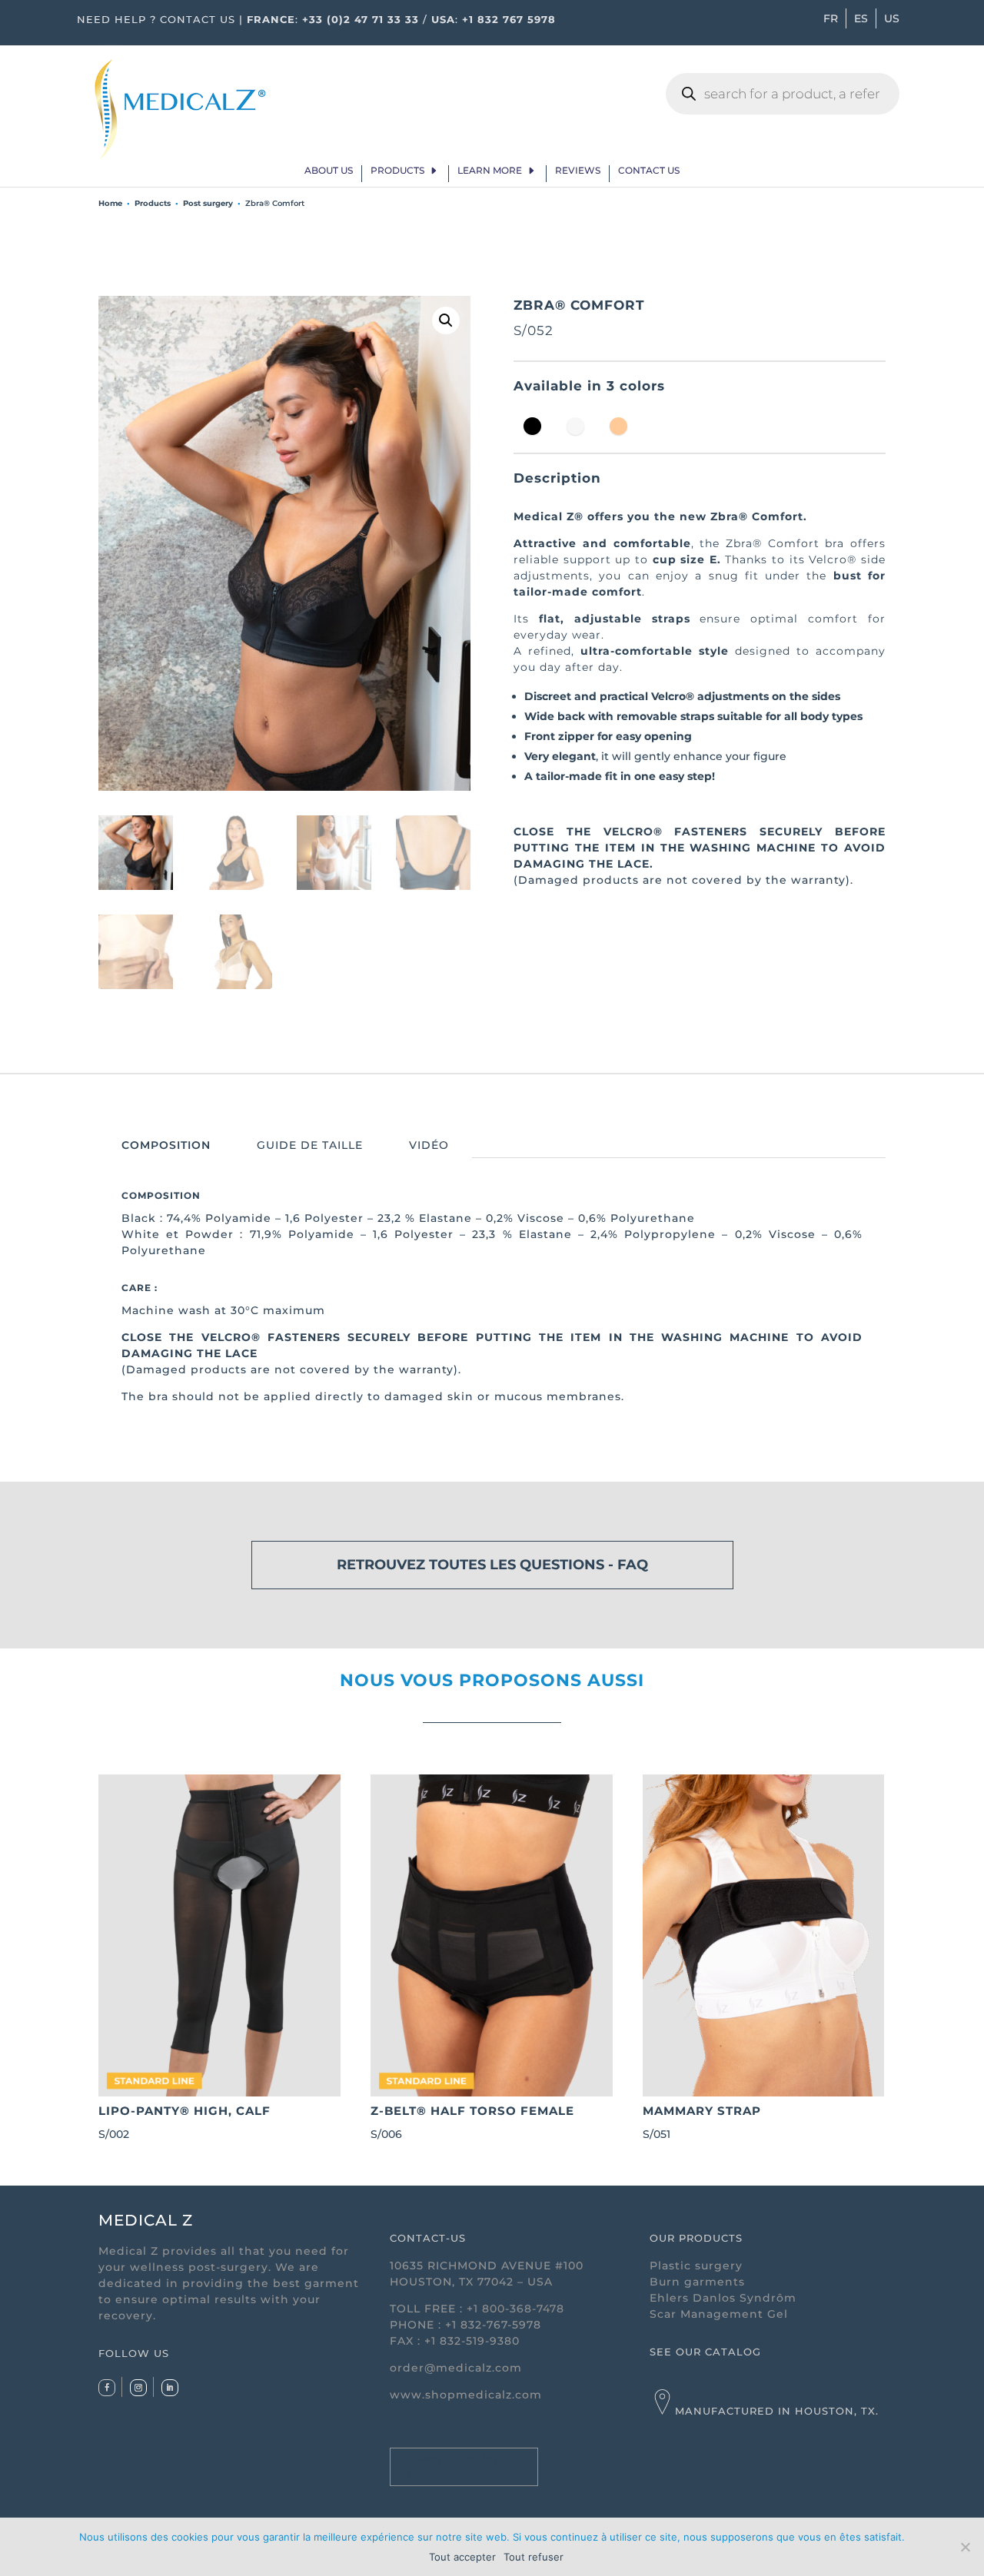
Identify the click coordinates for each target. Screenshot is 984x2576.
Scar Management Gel (719, 2314)
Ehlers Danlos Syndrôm (723, 2298)
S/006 (472, 2122)
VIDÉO (429, 1145)
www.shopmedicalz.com (466, 2395)
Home (110, 203)
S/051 (702, 2122)
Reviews (578, 171)
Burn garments (697, 2282)
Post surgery (208, 203)
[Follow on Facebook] (107, 2388)
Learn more (490, 171)
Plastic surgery (696, 2266)
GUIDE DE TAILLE (310, 1145)
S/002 (184, 2122)
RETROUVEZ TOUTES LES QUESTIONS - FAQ (492, 1565)
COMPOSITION (166, 1145)
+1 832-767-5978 (493, 2325)
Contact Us (649, 171)
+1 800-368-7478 (515, 2309)
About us (329, 171)
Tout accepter (462, 2557)
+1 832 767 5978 (509, 19)
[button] (446, 320)
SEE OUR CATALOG (705, 2352)
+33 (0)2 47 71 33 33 (361, 19)
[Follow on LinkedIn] (170, 2388)
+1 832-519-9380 (472, 2341)
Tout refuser (534, 2557)
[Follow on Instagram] (138, 2388)
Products (397, 171)
